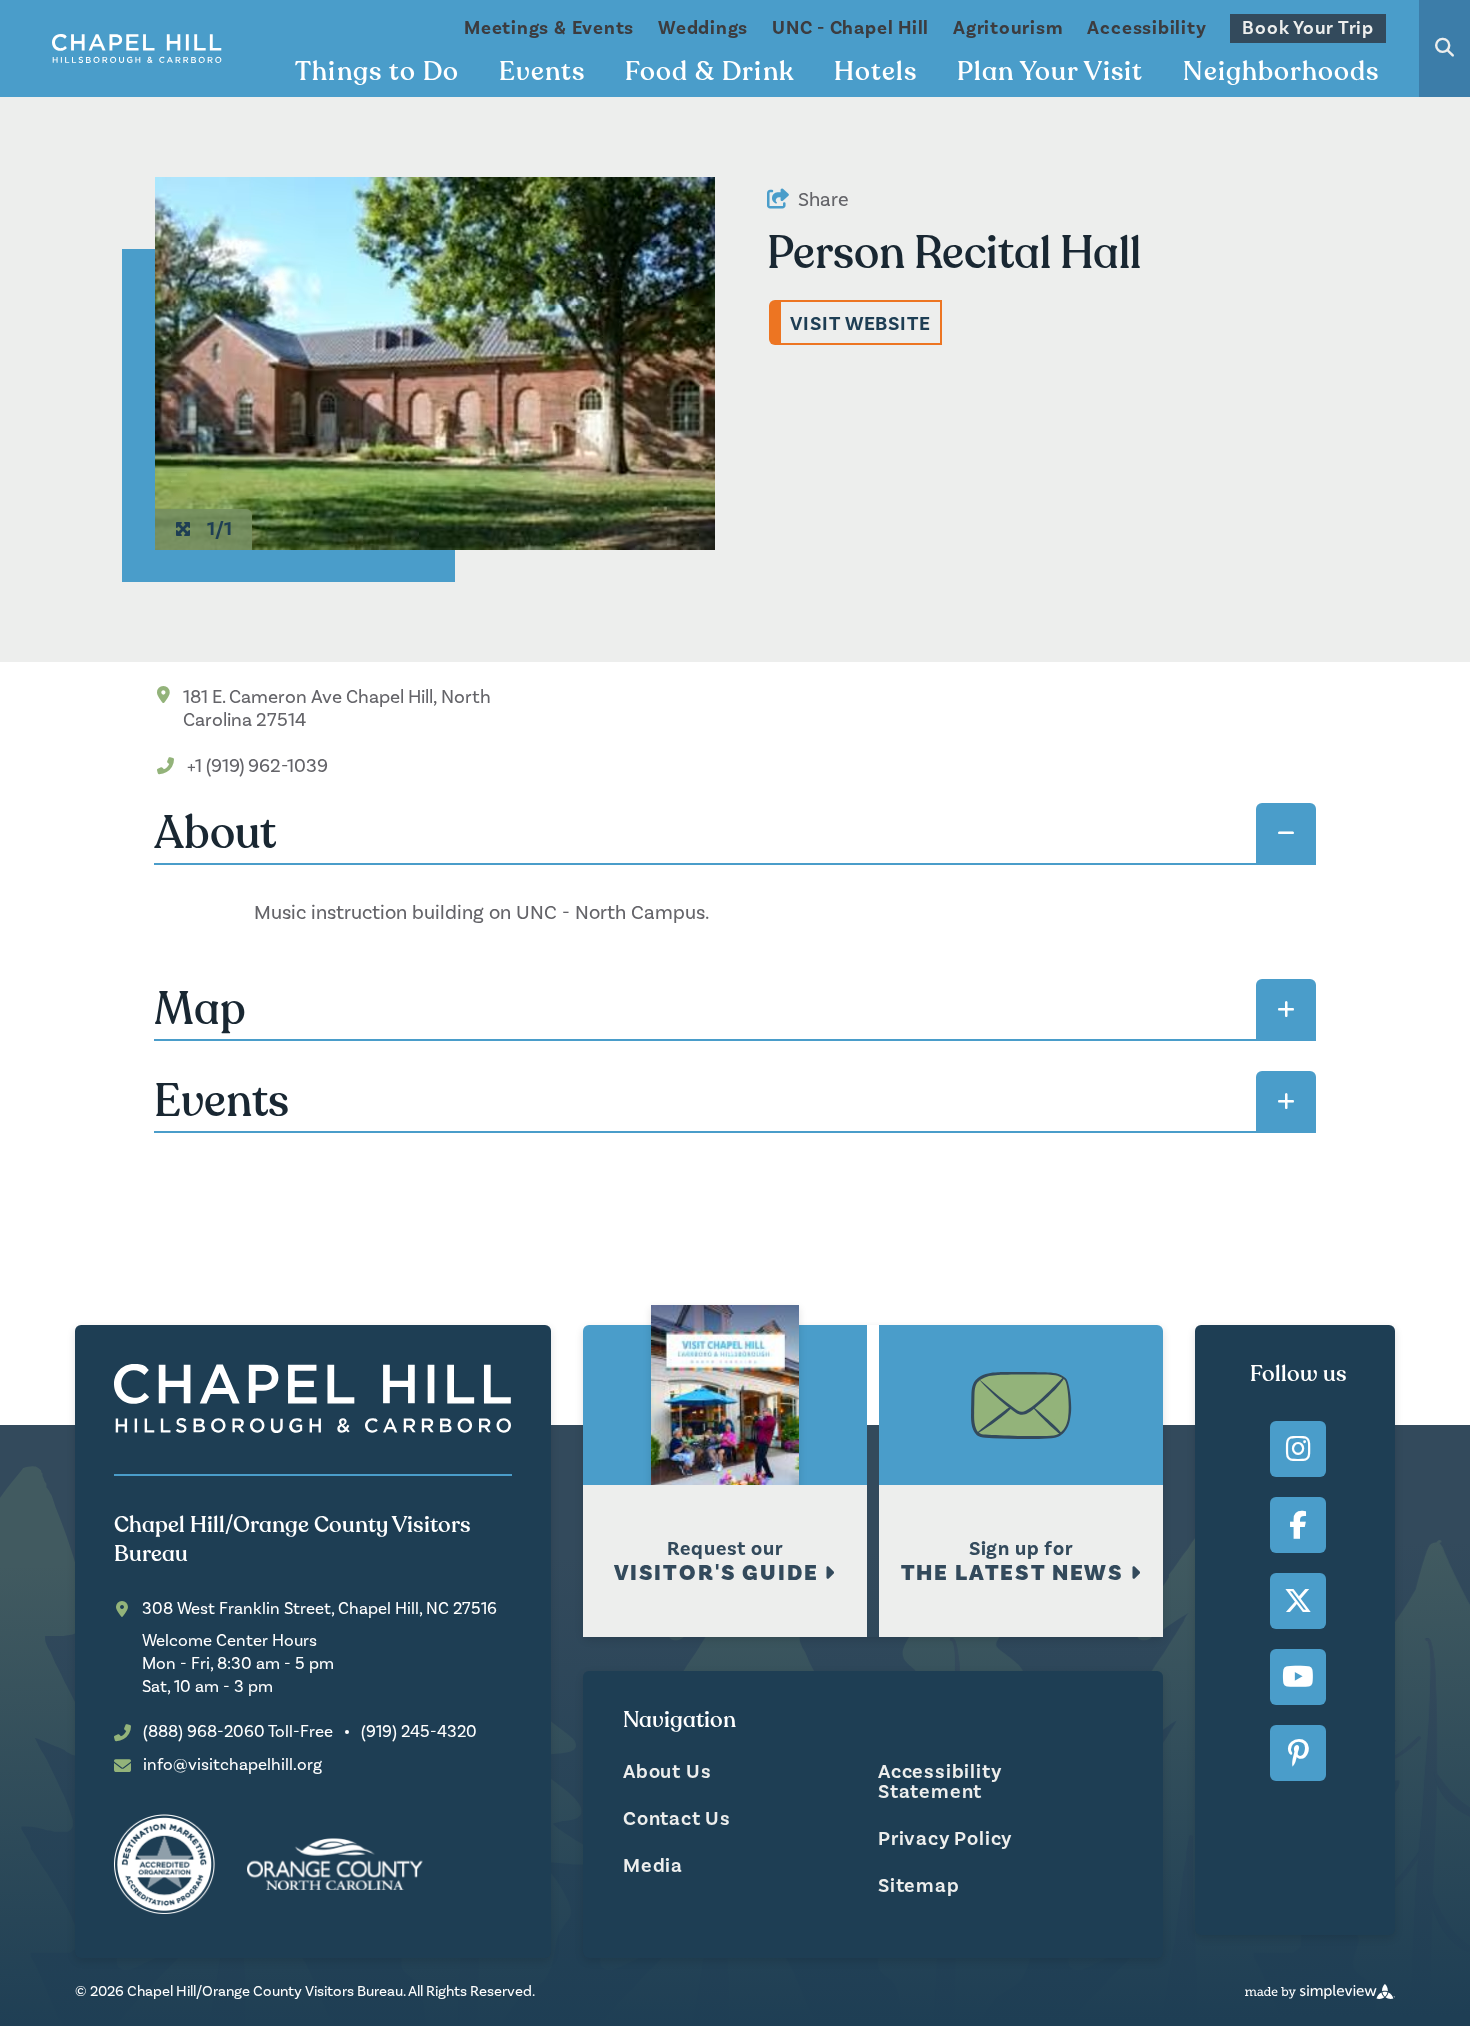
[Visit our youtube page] (1298, 1677)
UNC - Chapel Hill (850, 28)
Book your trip (1308, 28)
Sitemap (919, 1886)
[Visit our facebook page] (1298, 1525)
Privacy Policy (945, 1839)
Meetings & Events (549, 28)
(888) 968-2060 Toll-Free (238, 1732)
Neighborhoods (1281, 72)
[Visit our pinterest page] (1298, 1753)
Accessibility (1146, 28)
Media (653, 1866)
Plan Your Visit (1050, 72)
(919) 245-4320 (419, 1732)
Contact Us (677, 1819)
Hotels (875, 72)
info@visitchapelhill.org (232, 1765)
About (215, 833)
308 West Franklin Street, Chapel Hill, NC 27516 (319, 1609)
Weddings (703, 28)
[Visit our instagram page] (1298, 1449)
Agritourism (1008, 28)
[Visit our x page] (1298, 1601)
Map (200, 1009)
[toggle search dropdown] (1444, 48)
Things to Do (376, 72)
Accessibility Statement (939, 1782)
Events (542, 72)
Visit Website (860, 324)
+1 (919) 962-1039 (257, 766)
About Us (667, 1772)
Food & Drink (709, 72)
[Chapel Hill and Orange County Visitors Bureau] (137, 48)
